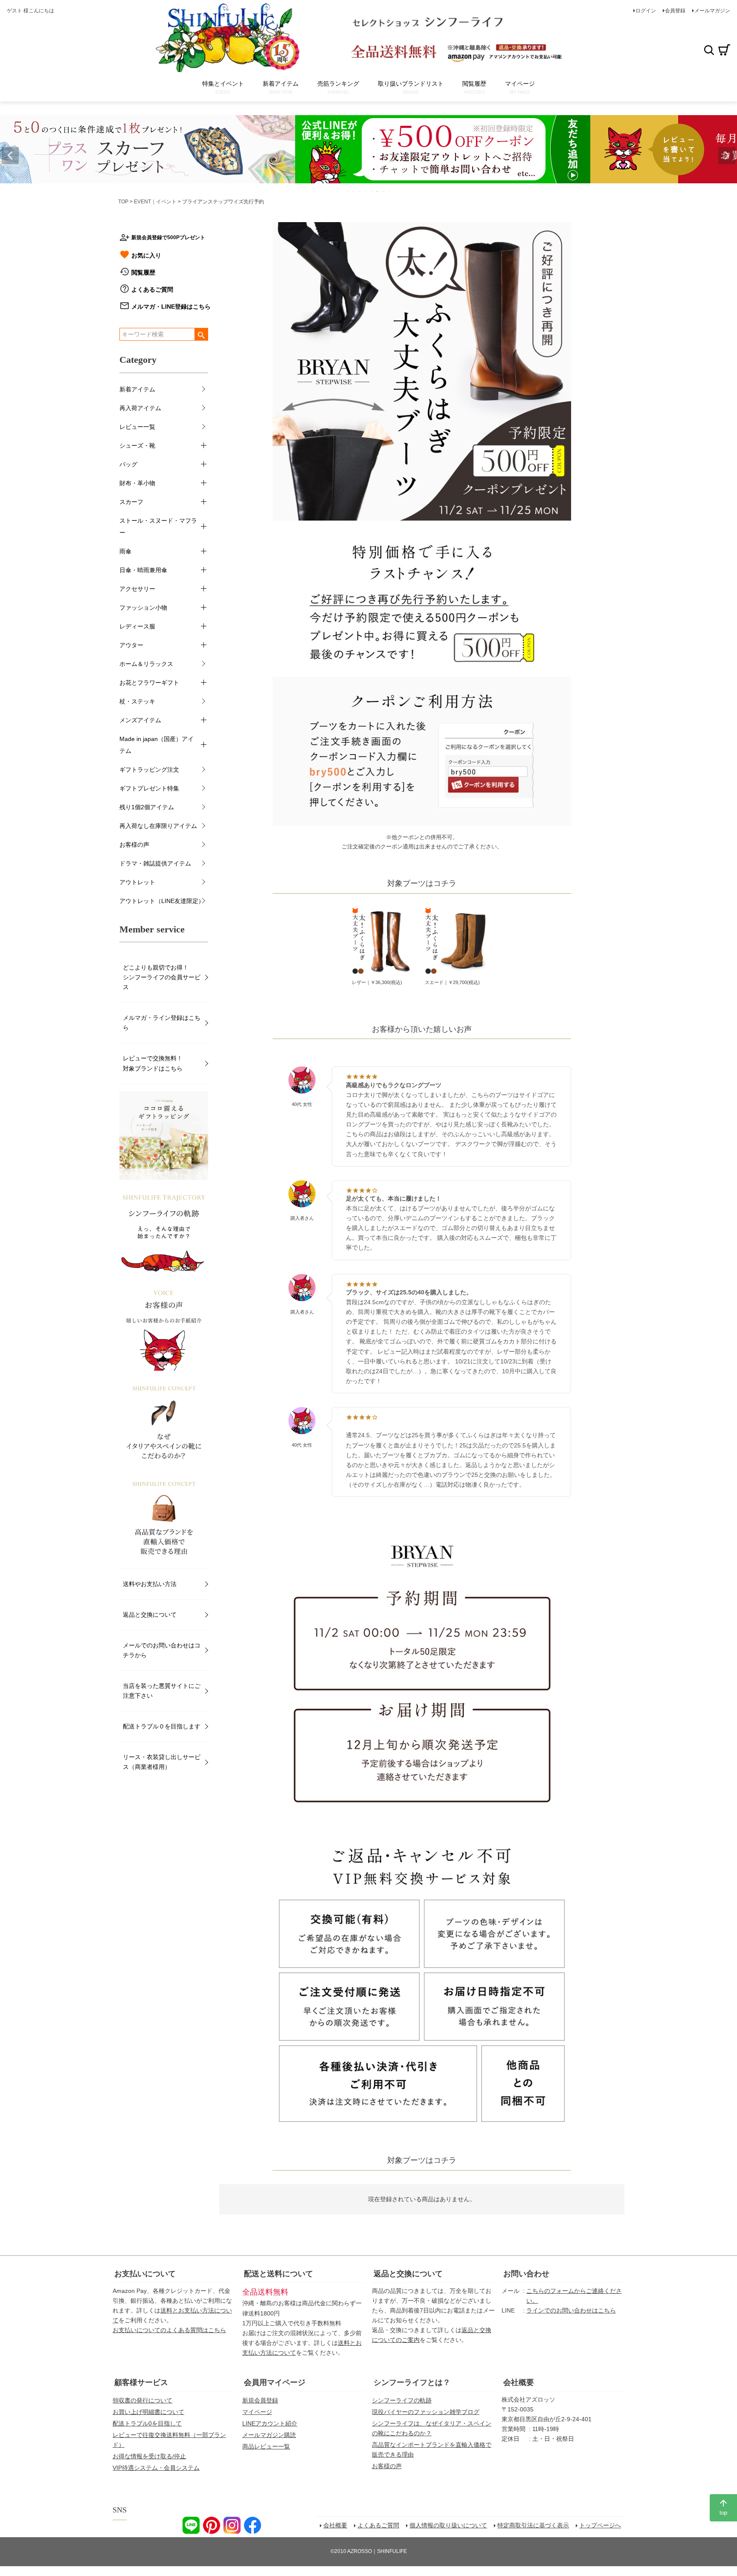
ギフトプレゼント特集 (149, 788)
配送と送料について (279, 2274)
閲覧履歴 (143, 272)
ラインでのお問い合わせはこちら (571, 2310)
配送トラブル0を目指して (147, 2423)
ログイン (646, 11)
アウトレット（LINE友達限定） (162, 901)
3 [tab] (360, 191)
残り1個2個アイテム (147, 807)
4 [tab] (366, 191)
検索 (709, 50)
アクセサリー (137, 589)
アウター (131, 645)
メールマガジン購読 (269, 2435)
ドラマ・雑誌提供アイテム (155, 863)
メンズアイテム (140, 720)
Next (727, 156)
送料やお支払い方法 (150, 1584)
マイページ (257, 2412)
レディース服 (137, 626)
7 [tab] (384, 191)
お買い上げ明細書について (148, 2412)
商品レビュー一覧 (266, 2446)
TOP (123, 202)
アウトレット (137, 882)
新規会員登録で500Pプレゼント (168, 237)
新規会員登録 (260, 2400)
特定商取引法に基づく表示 (533, 2525)
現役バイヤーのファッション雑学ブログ (426, 2412)
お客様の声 (134, 845)
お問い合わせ (526, 2274)
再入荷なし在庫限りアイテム (158, 826)
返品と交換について (150, 1615)
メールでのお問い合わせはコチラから (162, 1650)
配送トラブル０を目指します (162, 1726)
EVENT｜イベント (155, 202)
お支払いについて (145, 2274)
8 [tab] (390, 191)
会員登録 (675, 11)
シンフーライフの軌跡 (402, 2400)
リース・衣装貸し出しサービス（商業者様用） (162, 1762)
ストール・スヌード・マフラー (158, 527)
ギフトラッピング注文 (149, 770)
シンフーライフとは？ (412, 2382)
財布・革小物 (137, 483)
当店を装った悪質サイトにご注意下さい (162, 1691)
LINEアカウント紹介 (270, 2423)
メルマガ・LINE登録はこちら (171, 307)
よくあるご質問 (152, 289)
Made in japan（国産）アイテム (157, 745)
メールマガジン (712, 11)
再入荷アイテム (140, 408)
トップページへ (600, 2525)
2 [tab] (354, 191)
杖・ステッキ (137, 701)
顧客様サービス (141, 2382)
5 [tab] (372, 191)
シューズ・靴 (137, 446)
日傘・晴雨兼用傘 (143, 570)
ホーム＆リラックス (146, 664)
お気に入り (146, 255)
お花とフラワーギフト (149, 683)
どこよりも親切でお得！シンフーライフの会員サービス (162, 977)
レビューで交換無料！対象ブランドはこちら (153, 1063)
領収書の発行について (142, 2400)
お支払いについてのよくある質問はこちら (169, 2330)
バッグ (128, 464)
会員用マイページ (275, 2382)
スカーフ (131, 502)
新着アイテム (137, 389)
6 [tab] (378, 191)
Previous (10, 156)
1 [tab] (348, 191)
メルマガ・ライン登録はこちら (162, 1023)
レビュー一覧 (137, 427)
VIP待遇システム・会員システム (156, 2468)
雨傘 (125, 551)
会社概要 (519, 2382)
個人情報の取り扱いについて (448, 2525)
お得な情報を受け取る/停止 (149, 2456)
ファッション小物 (143, 608)
